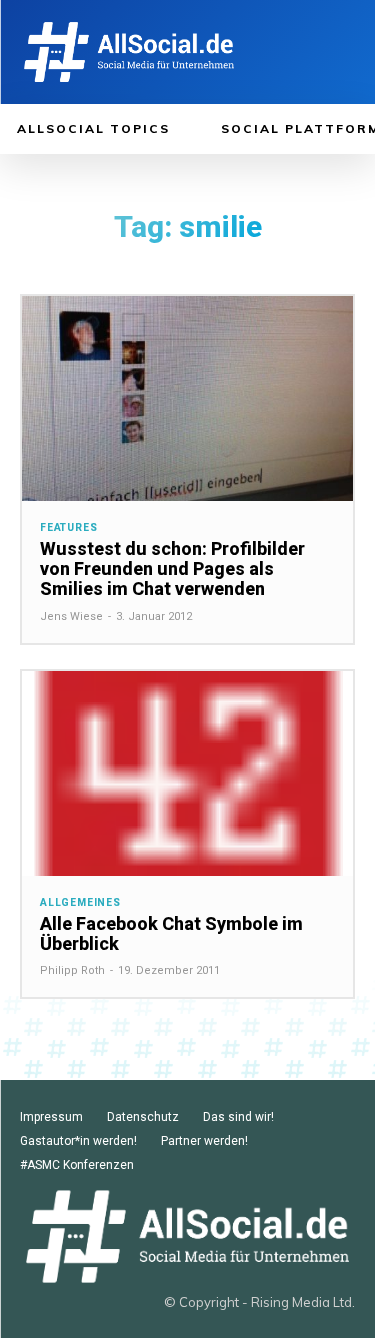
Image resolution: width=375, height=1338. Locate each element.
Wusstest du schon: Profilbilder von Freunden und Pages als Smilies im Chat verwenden (172, 568)
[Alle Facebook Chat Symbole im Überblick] (187, 773)
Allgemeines (80, 903)
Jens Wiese (71, 616)
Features (68, 528)
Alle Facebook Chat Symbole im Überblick (171, 933)
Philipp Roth (72, 970)
